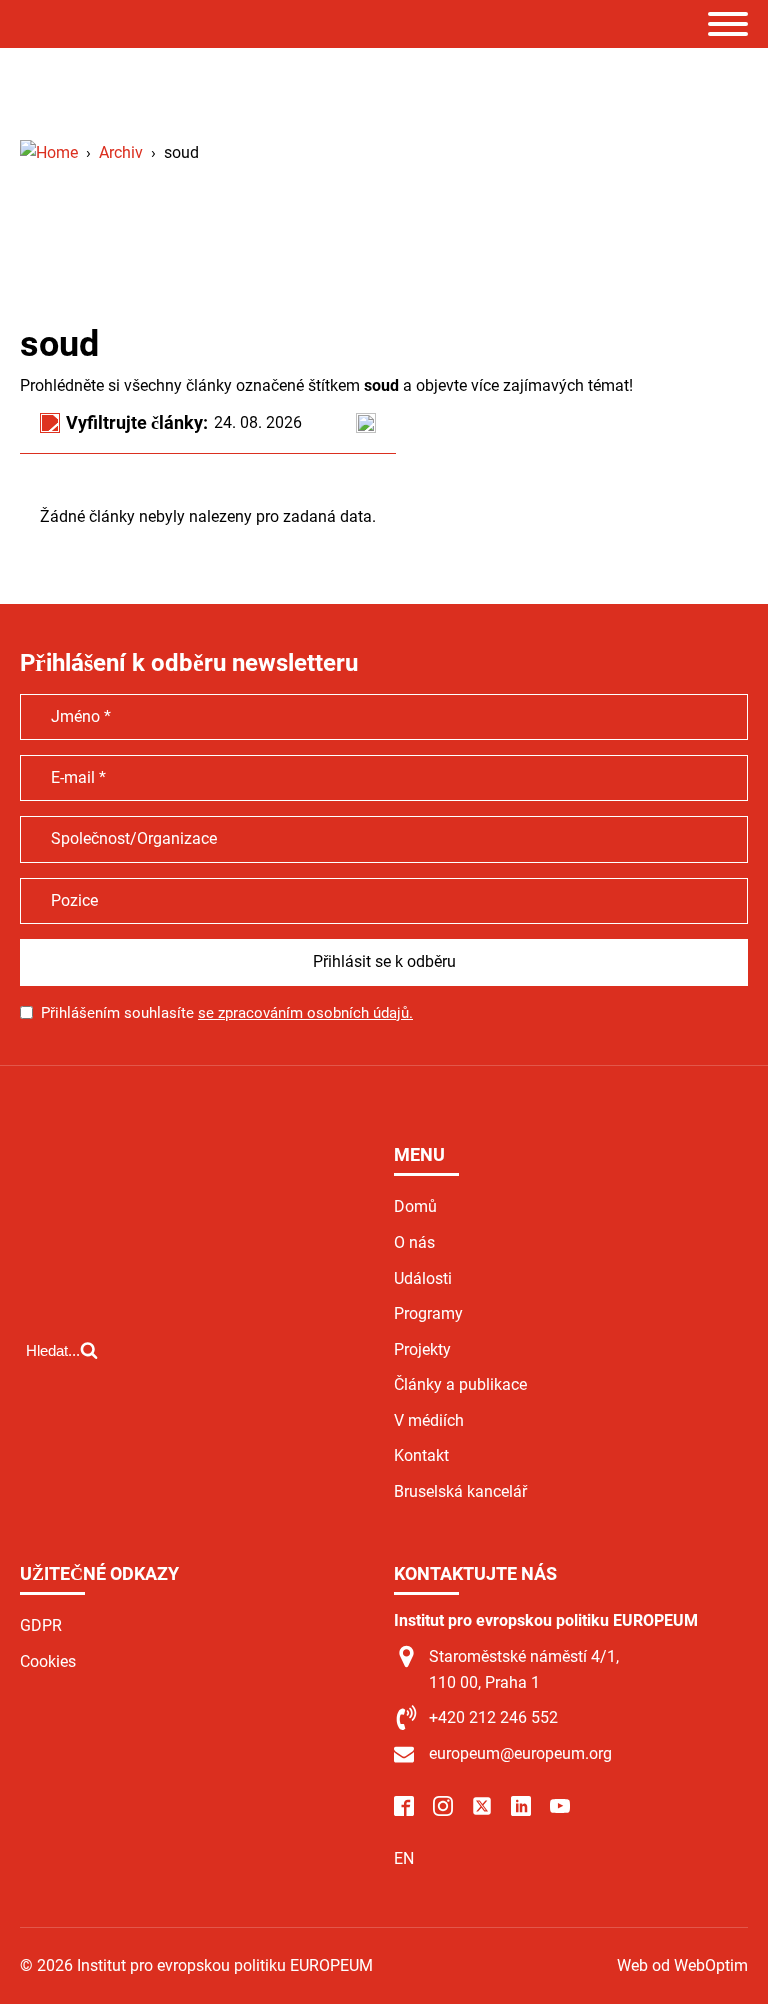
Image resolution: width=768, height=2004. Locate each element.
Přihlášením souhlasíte (227, 1013)
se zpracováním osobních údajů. (305, 1013)
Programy (428, 1313)
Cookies (48, 1661)
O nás (414, 1242)
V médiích (429, 1420)
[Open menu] (728, 24)
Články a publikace (460, 1384)
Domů (415, 1206)
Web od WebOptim (682, 1965)
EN (404, 1858)
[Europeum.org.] (49, 152)
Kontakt (421, 1455)
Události (423, 1278)
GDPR (41, 1625)
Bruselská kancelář (460, 1491)
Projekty (422, 1349)
